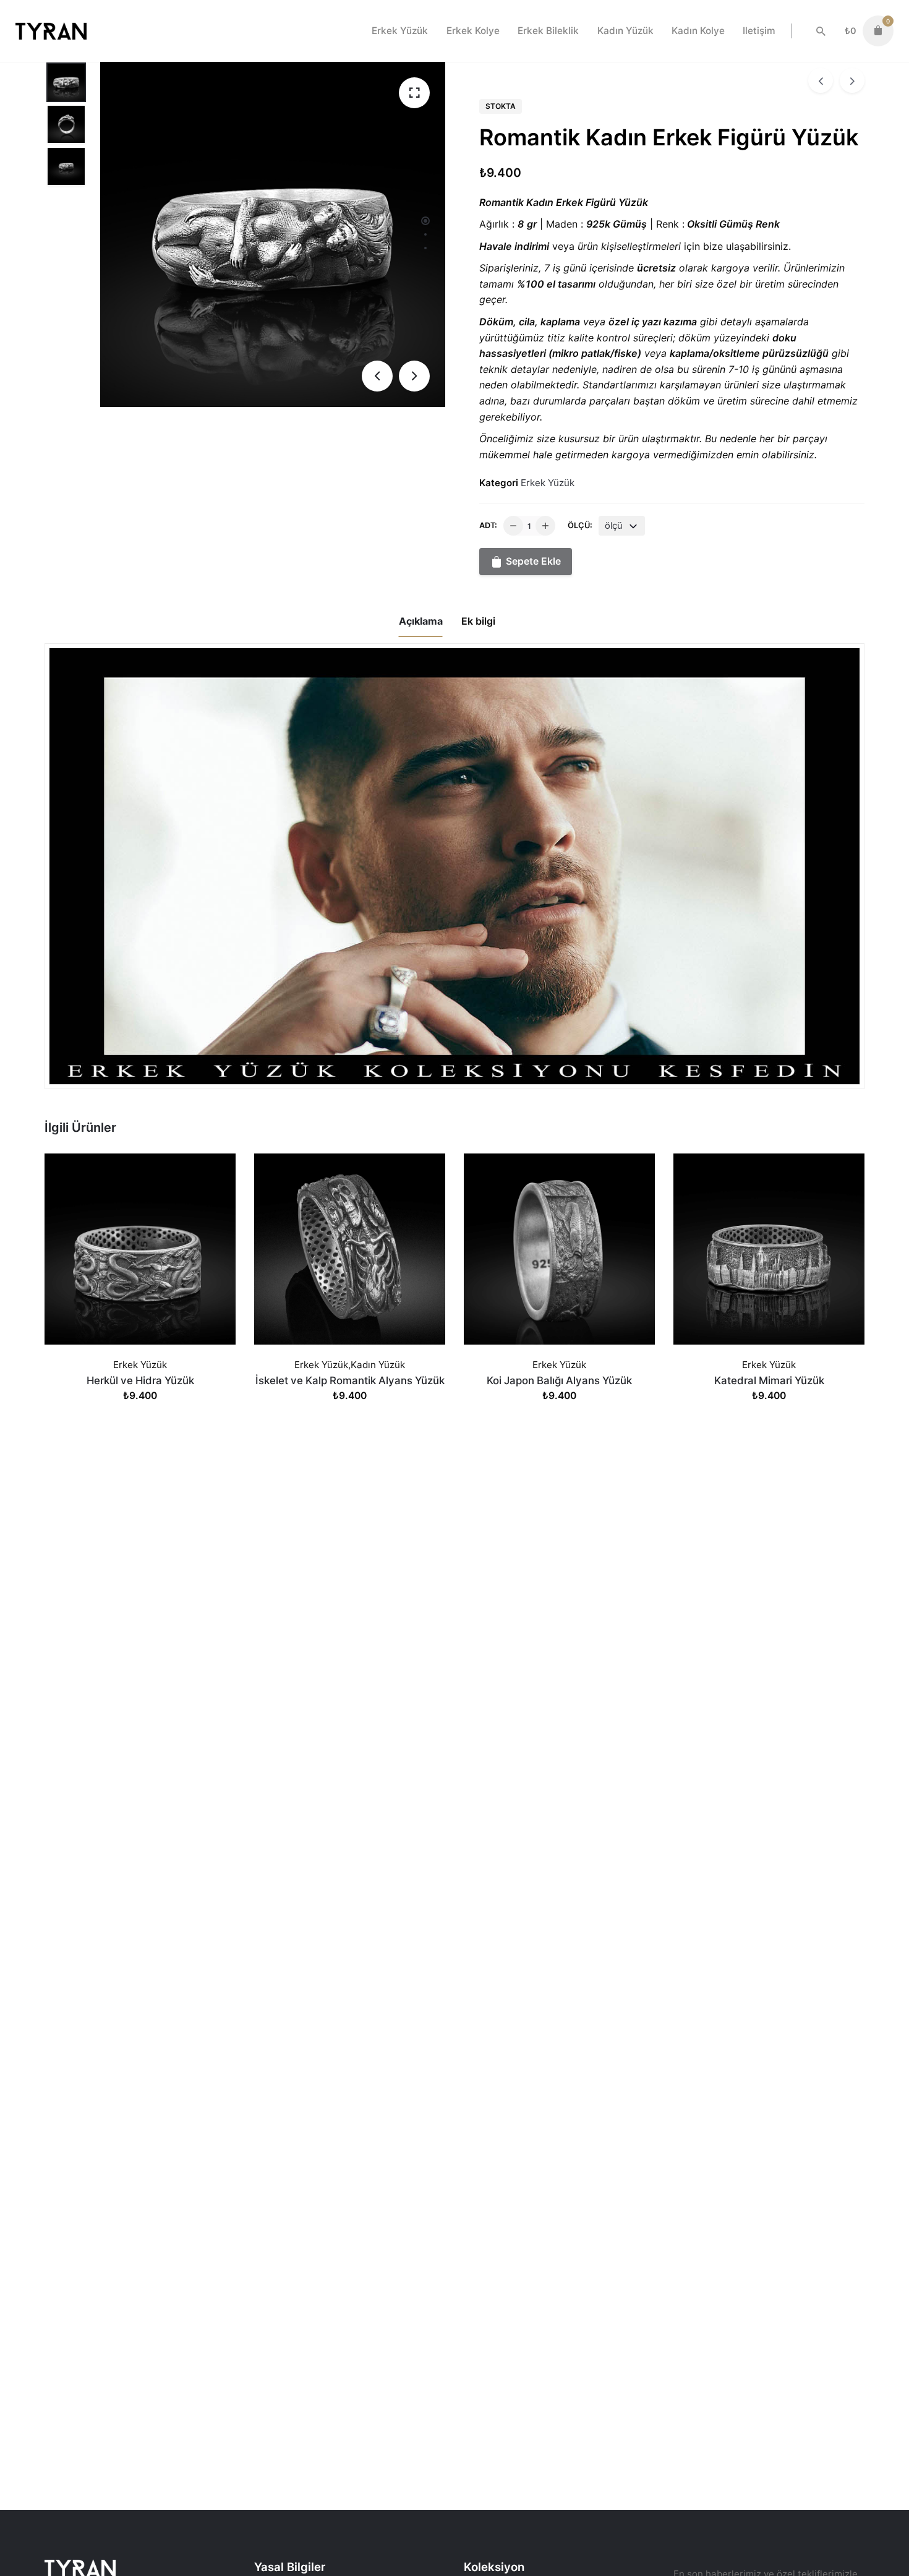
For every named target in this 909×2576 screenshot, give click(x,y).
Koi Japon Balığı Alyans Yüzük (559, 1380)
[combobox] (622, 526)
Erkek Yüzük (548, 483)
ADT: (488, 525)
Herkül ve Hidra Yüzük (140, 1380)
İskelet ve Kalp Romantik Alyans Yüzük (350, 1380)
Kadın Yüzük (378, 1365)
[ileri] (852, 80)
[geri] (821, 80)
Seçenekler (140, 1408)
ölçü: (580, 525)
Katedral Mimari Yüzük (769, 1380)
